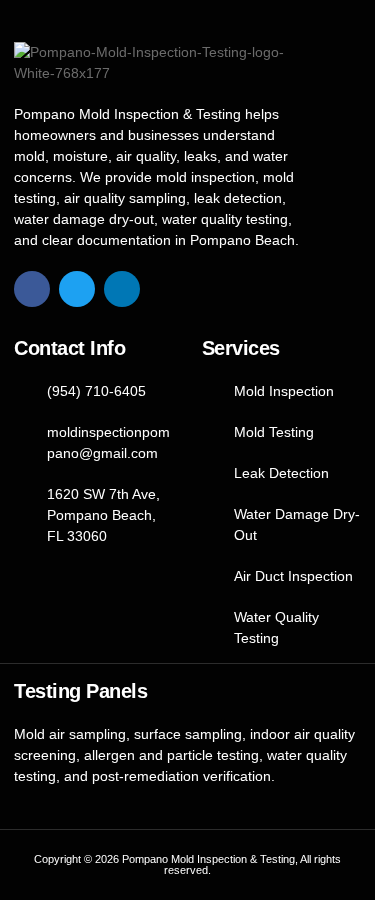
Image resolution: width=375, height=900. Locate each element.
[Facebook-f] (32, 289)
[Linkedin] (122, 289)
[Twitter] (77, 289)
